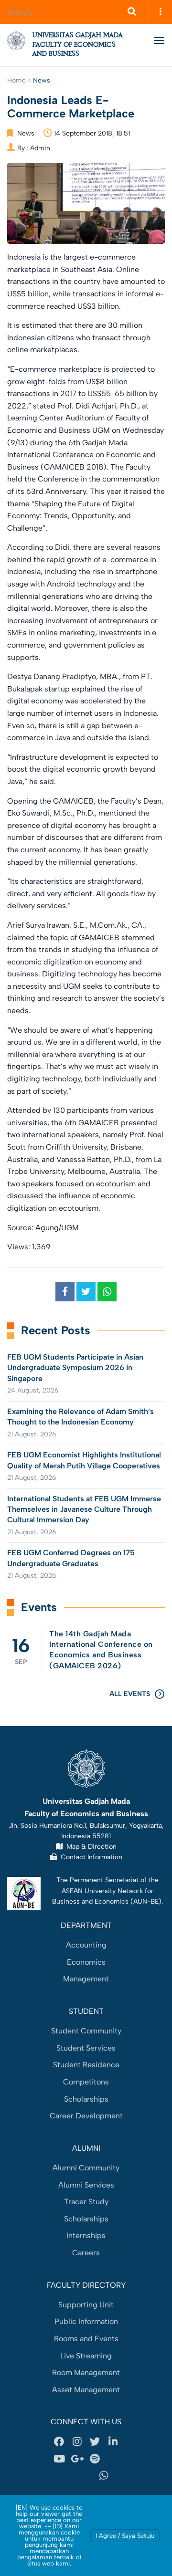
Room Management (86, 2372)
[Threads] (113, 2459)
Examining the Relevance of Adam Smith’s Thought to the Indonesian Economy (81, 1417)
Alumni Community (86, 2168)
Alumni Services (86, 2185)
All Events (130, 1694)
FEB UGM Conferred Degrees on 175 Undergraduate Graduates (71, 1558)
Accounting (86, 1945)
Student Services (86, 2048)
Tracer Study (86, 2202)
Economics (86, 1962)
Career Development (86, 2116)
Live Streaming (86, 2356)
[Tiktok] (68, 2476)
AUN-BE (146, 1901)
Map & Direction (90, 1846)
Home (16, 80)
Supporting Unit (86, 2305)
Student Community (86, 2031)
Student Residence (86, 2065)
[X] (95, 2442)
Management (86, 1979)
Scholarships (86, 2099)
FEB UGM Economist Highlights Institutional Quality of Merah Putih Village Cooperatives (84, 1460)
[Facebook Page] (59, 2442)
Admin (40, 148)
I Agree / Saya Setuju (125, 2536)
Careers (86, 2253)
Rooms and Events (86, 2339)
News (42, 80)
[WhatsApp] (104, 2476)
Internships (86, 2236)
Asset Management (86, 2390)
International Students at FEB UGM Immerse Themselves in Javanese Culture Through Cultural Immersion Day (84, 1509)
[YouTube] (59, 2459)
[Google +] (77, 2459)
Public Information (86, 2321)
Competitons (86, 2082)
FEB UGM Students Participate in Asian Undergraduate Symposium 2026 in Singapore (75, 1368)
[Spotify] (95, 2459)
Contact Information (90, 1857)
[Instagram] (77, 2442)
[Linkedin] (113, 2442)
